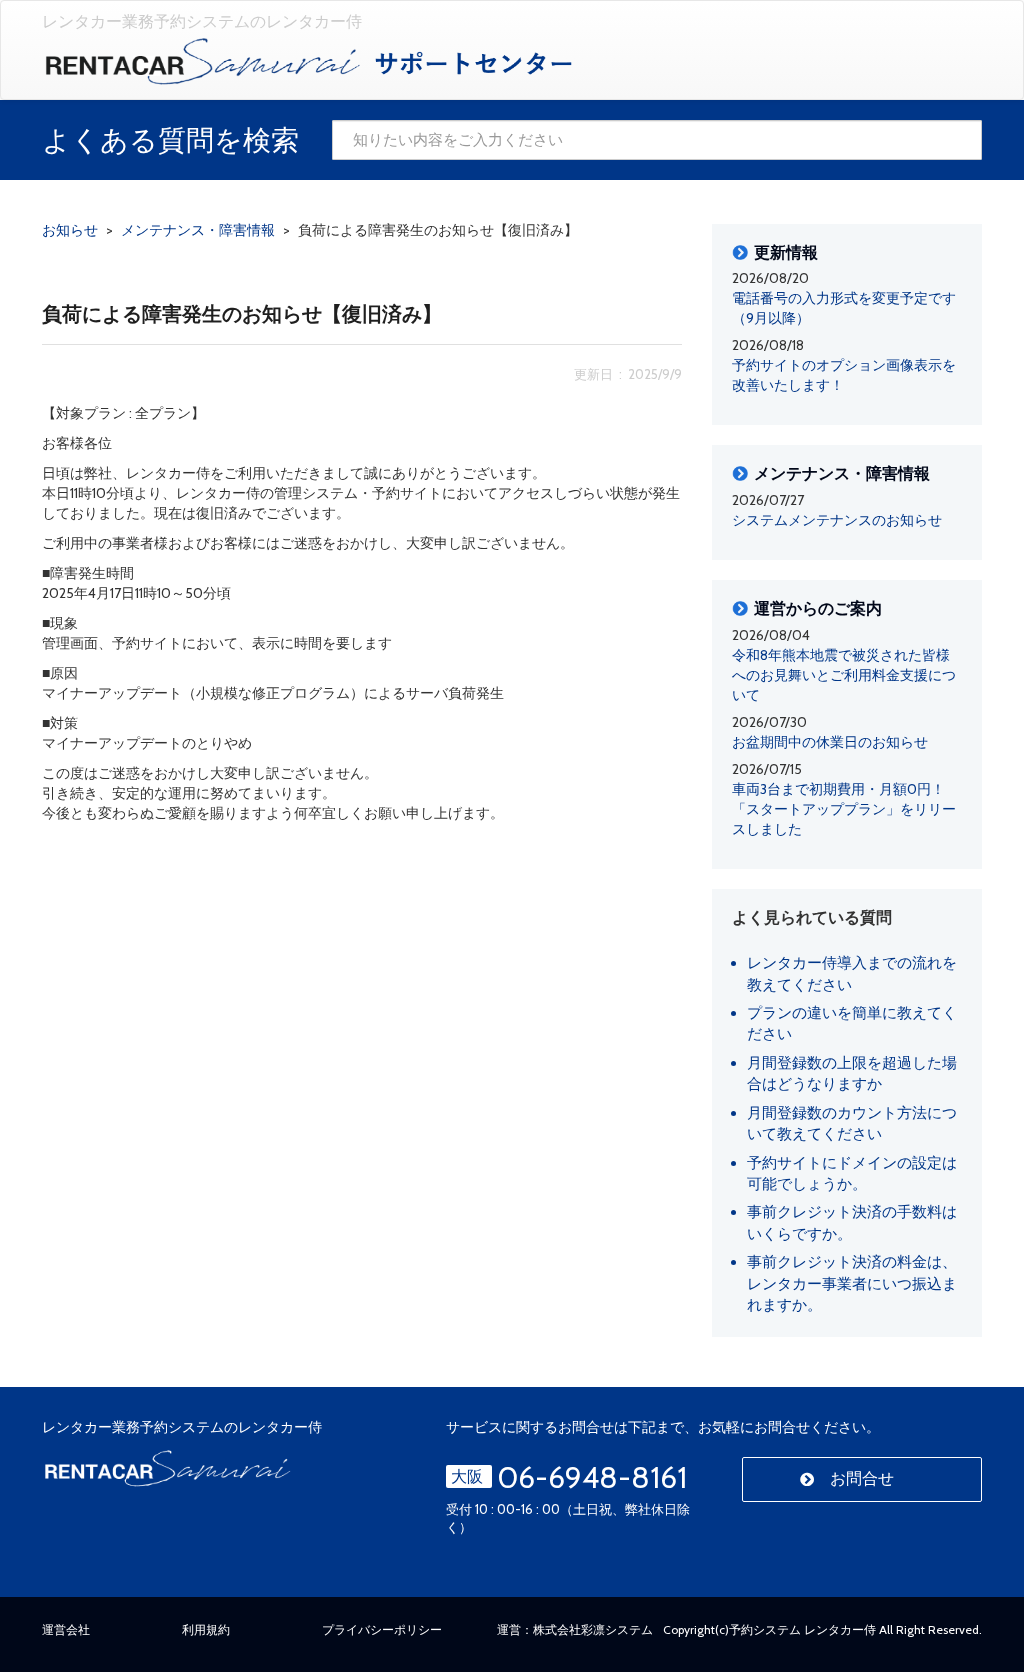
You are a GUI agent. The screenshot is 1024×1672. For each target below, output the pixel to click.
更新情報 (786, 253)
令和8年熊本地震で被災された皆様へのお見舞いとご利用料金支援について (844, 675)
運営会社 (66, 1629)
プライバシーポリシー (382, 1629)
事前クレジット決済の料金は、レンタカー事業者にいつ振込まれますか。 (852, 1283)
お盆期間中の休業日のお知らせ (830, 742)
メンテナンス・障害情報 (842, 474)
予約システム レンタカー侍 (802, 1629)
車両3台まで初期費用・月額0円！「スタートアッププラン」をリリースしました (844, 809)
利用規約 (206, 1629)
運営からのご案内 (818, 609)
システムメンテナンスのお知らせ (837, 520)
